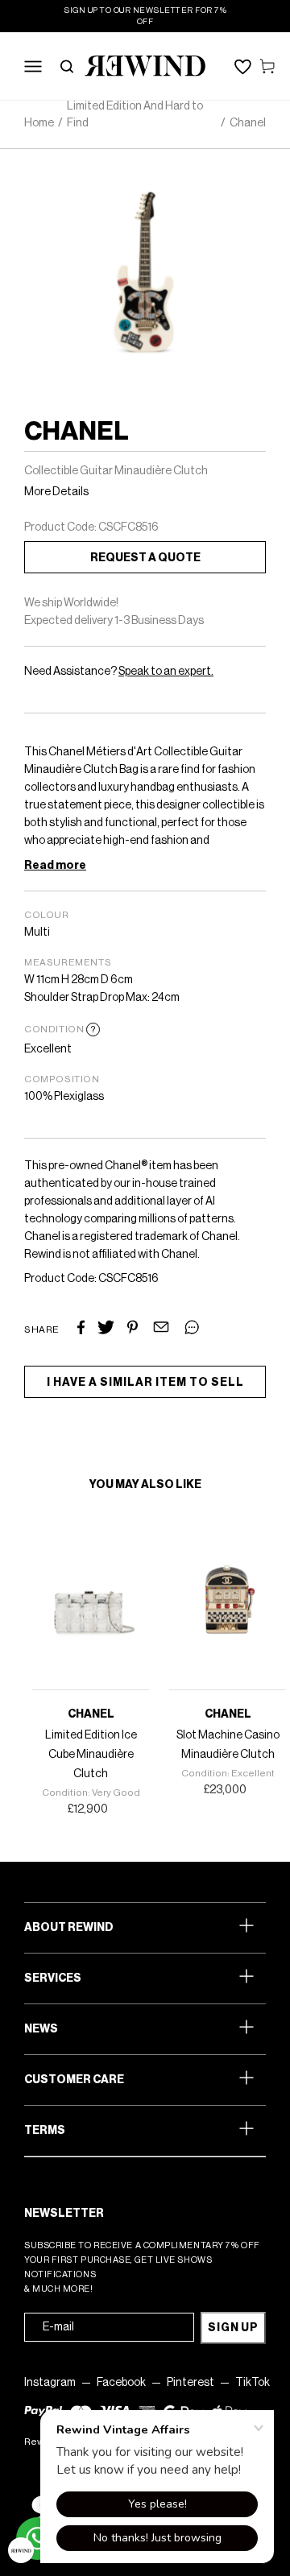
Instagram (50, 2383)
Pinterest (191, 2383)
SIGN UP (233, 2328)
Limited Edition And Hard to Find (135, 115)
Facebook (121, 2383)
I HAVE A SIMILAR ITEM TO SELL (145, 1383)
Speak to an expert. (166, 672)
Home (39, 123)
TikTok (253, 2383)
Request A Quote (145, 558)
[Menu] (33, 66)
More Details (56, 492)
